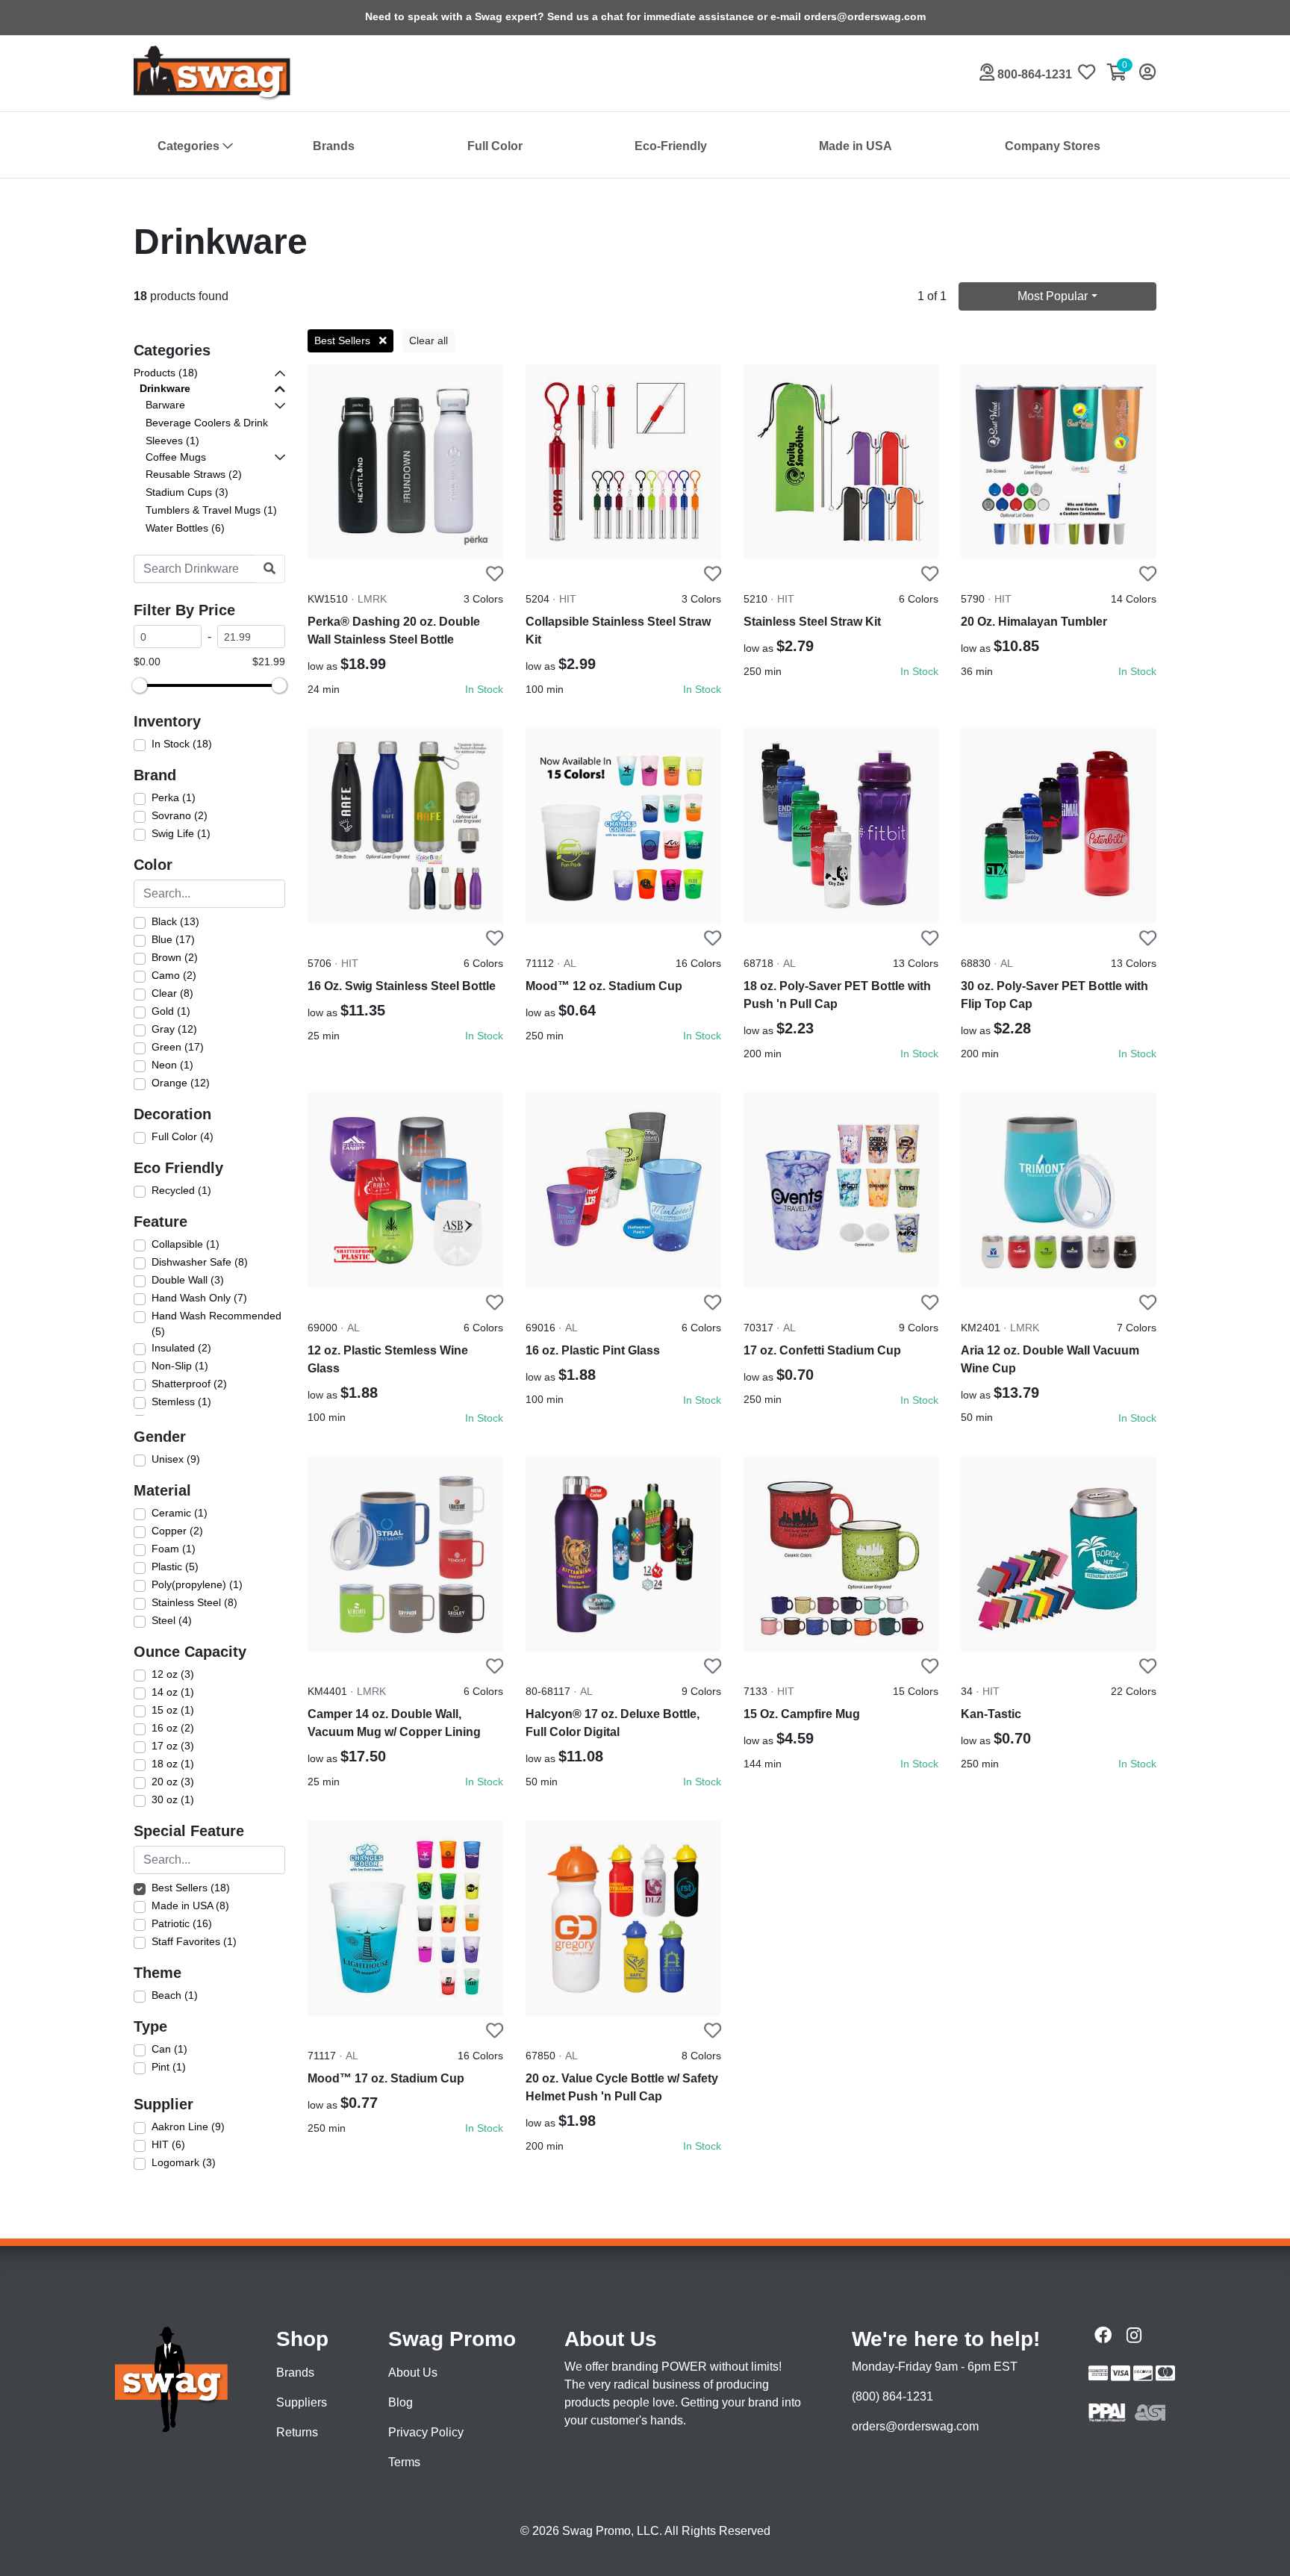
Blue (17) (173, 939)
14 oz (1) (173, 1692)
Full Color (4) (183, 1136)
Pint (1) (169, 2067)
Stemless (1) (181, 1401)
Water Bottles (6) (185, 528)
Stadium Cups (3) (187, 492)
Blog (401, 2402)
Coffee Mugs (176, 457)
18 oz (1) (173, 1764)
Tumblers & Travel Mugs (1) (211, 510)
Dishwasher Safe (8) (200, 1262)
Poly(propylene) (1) (197, 1584)
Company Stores (1053, 146)
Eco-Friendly (671, 146)
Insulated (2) (181, 1348)
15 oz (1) (173, 1710)
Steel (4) (172, 1620)
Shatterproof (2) (189, 1384)
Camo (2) (174, 975)
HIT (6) (168, 2144)
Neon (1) (172, 1065)
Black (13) (175, 921)
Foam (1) (174, 1549)
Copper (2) (177, 1531)
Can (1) (169, 2049)
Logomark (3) (184, 2162)
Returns (297, 2432)
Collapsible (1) (186, 1244)
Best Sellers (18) (191, 1888)
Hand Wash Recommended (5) (216, 1324)
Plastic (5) (175, 1567)
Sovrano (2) (180, 815)
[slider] (140, 685)
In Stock (484, 689)
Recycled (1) (181, 1190)
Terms (404, 2462)
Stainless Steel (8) (194, 1602)
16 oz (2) (173, 1728)
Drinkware (165, 388)
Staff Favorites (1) (194, 1941)
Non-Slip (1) (180, 1366)
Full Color (495, 146)
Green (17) (178, 1047)
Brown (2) (175, 957)
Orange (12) (181, 1083)
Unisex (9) (176, 1459)
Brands (334, 146)
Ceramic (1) (180, 1513)
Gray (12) (174, 1029)
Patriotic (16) (182, 1923)
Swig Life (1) (181, 833)
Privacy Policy (426, 2432)
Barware (165, 405)
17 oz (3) (173, 1746)
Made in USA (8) (190, 1905)
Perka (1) (174, 797)
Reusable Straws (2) (194, 474)
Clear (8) (172, 993)
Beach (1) (175, 1995)
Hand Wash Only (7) (199, 1298)
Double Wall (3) (188, 1280)
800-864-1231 (1033, 74)
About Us (413, 2373)
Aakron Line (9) (188, 2127)
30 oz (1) (173, 1799)
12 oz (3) (173, 1674)
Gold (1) (171, 1011)
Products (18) (166, 373)
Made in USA (856, 146)
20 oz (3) (173, 1782)
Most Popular (1053, 296)
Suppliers (302, 2402)
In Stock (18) (182, 744)
